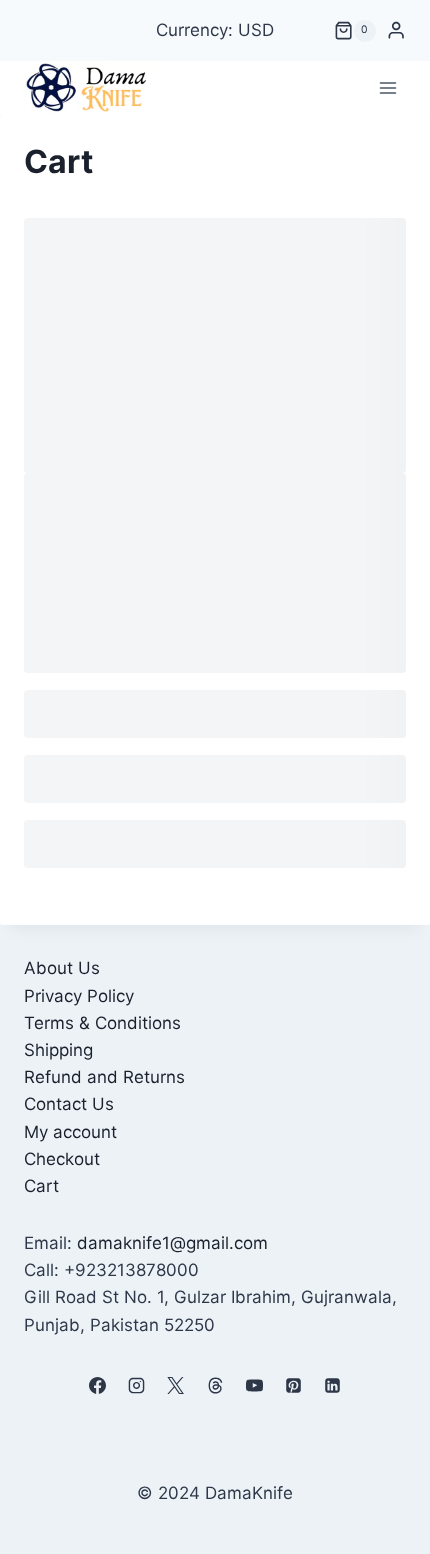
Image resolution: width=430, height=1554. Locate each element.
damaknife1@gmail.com (172, 1243)
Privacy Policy (79, 996)
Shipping (58, 1050)
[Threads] (215, 1386)
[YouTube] (254, 1386)
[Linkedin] (332, 1386)
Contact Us (69, 1104)
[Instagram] (137, 1386)
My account (70, 1132)
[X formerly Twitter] (176, 1386)
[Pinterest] (293, 1386)
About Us (62, 968)
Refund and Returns (104, 1077)
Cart (41, 1186)
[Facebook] (98, 1386)
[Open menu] (387, 87)
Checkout (62, 1159)
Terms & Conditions (102, 1023)
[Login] (396, 30)
